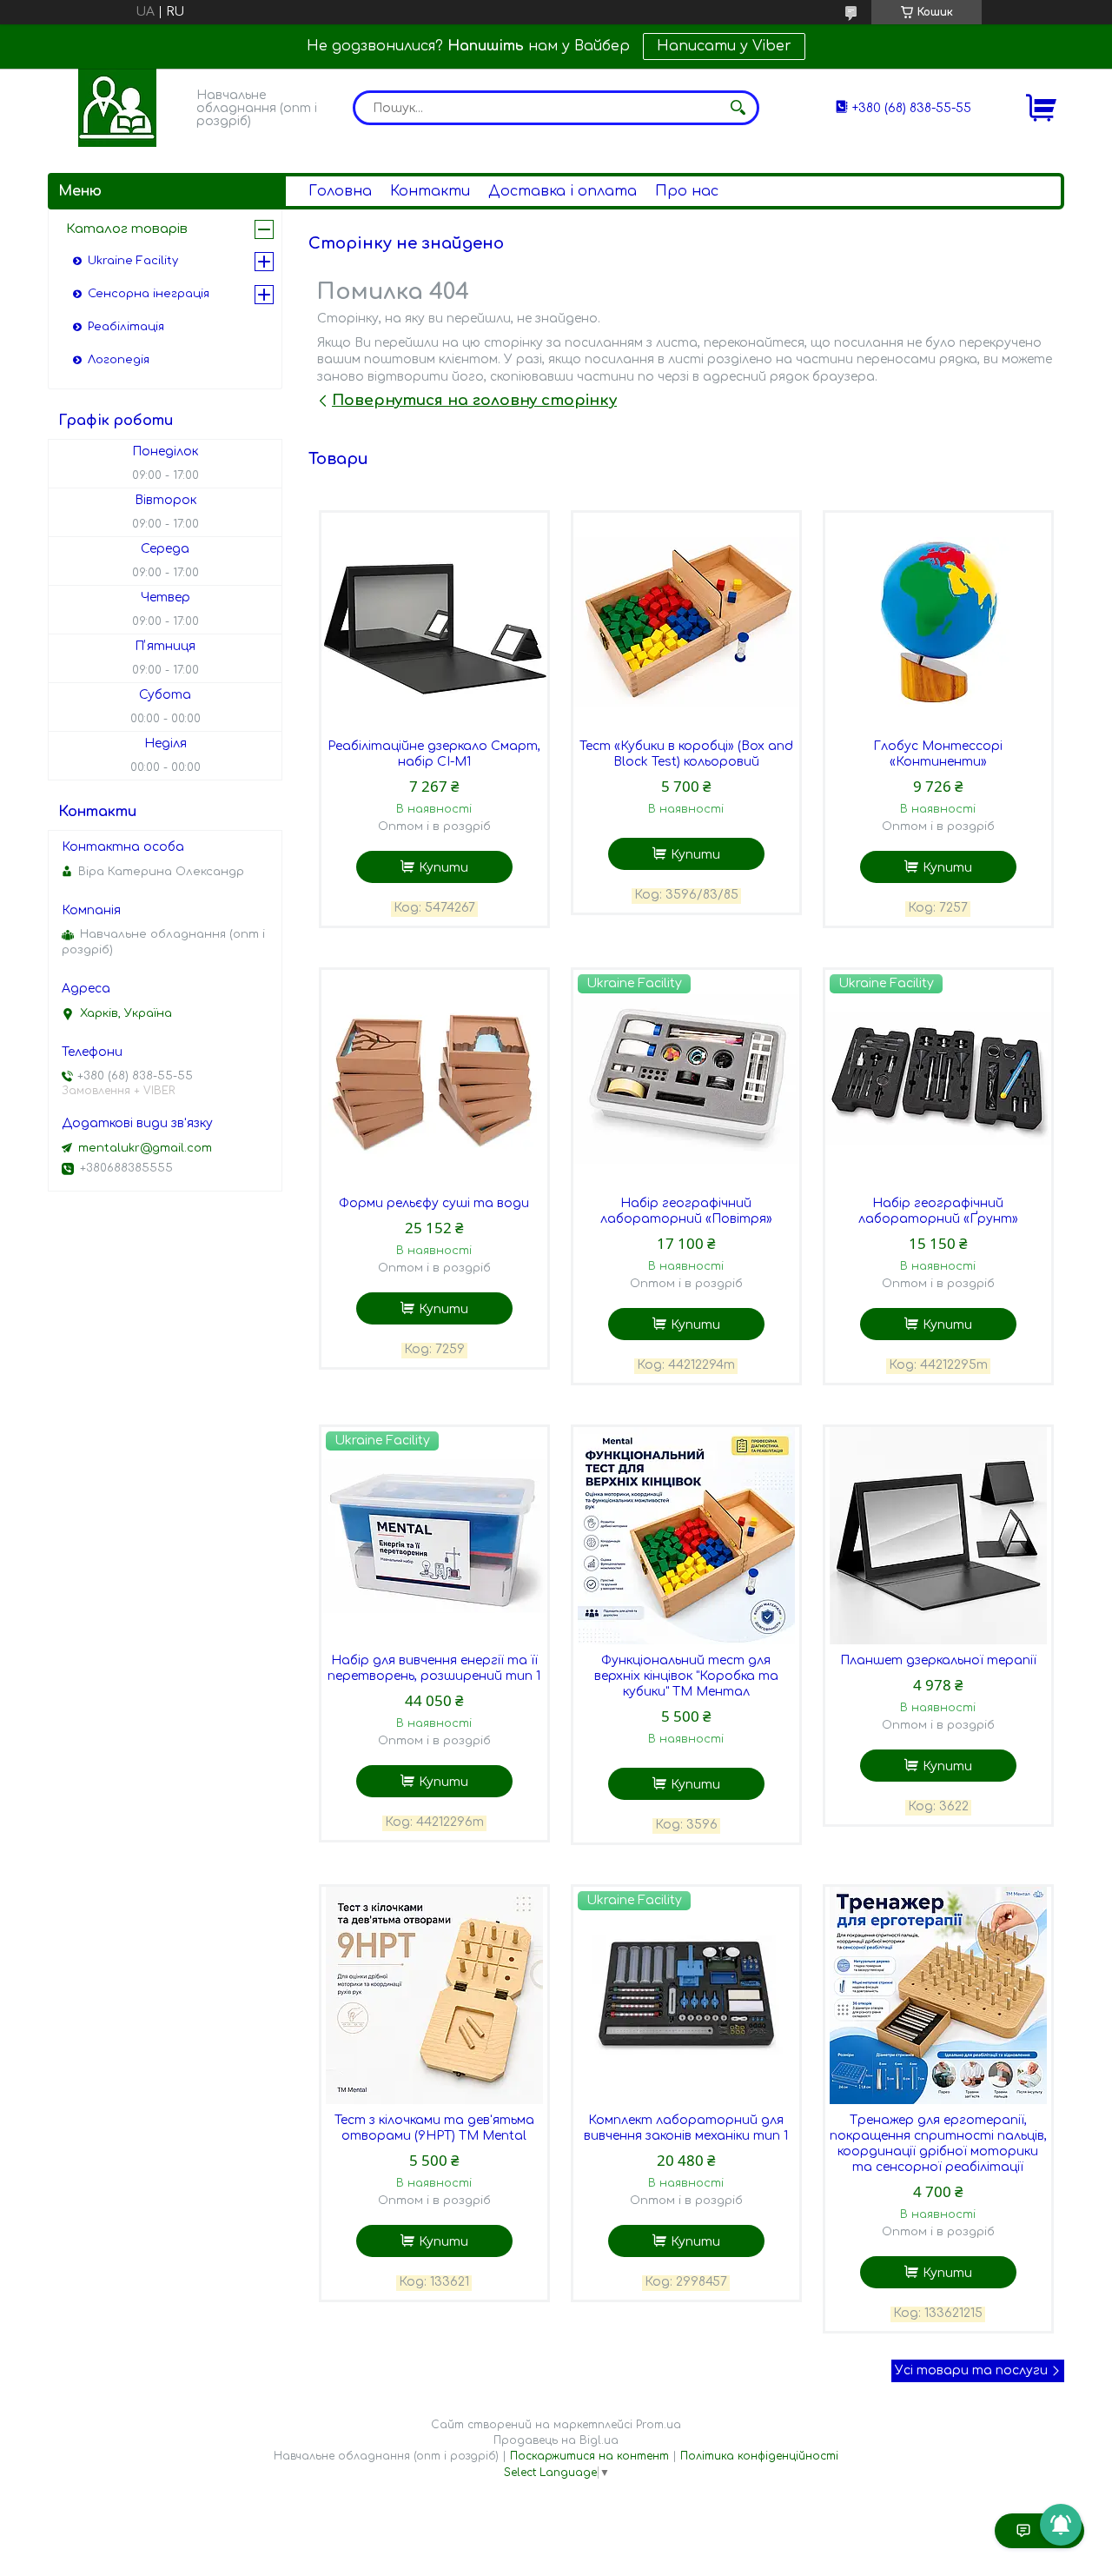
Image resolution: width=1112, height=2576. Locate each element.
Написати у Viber (724, 46)
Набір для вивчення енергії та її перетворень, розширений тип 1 (434, 1668)
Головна (340, 191)
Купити (443, 868)
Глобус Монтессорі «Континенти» (938, 754)
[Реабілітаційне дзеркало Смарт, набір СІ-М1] (434, 621)
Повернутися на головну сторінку (474, 400)
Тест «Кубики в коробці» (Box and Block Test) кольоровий (686, 754)
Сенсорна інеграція (149, 294)
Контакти (430, 191)
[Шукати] (738, 108)
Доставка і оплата (563, 191)
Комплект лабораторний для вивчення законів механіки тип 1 (686, 2128)
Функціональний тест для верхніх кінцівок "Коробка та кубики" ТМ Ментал (686, 1676)
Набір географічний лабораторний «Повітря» (686, 1211)
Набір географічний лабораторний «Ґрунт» (938, 1211)
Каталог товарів (127, 229)
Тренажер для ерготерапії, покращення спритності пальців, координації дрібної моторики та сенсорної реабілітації (938, 2144)
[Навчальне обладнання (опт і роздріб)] (117, 108)
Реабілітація (126, 327)
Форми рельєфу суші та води (434, 1203)
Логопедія (119, 360)
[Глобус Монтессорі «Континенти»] (938, 621)
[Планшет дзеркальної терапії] (938, 1536)
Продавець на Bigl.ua (556, 2440)
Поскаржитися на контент (589, 2456)
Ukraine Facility (133, 261)
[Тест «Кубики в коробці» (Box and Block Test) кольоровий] (686, 621)
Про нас (687, 191)
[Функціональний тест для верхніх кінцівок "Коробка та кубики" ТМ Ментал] (686, 1536)
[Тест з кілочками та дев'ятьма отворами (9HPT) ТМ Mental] (434, 1995)
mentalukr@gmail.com (145, 1148)
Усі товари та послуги (971, 2370)
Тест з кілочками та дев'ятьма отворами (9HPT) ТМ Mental (434, 2128)
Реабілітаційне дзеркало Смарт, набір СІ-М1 (434, 754)
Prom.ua (659, 2425)
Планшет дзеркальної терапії (938, 1660)
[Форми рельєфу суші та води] (434, 1079)
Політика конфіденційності (759, 2456)
